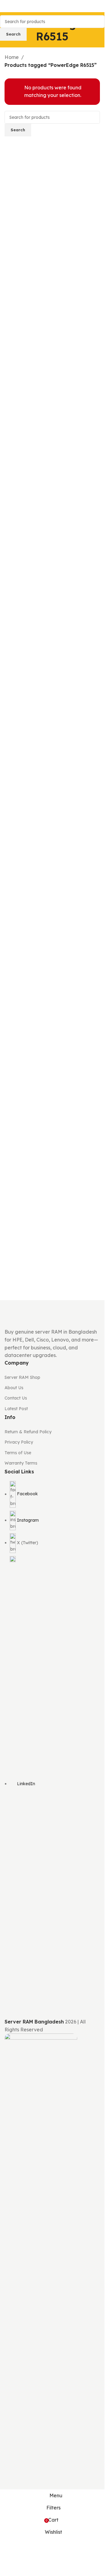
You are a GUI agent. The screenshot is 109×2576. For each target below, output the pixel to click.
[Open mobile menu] (7, 6)
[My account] (97, 6)
